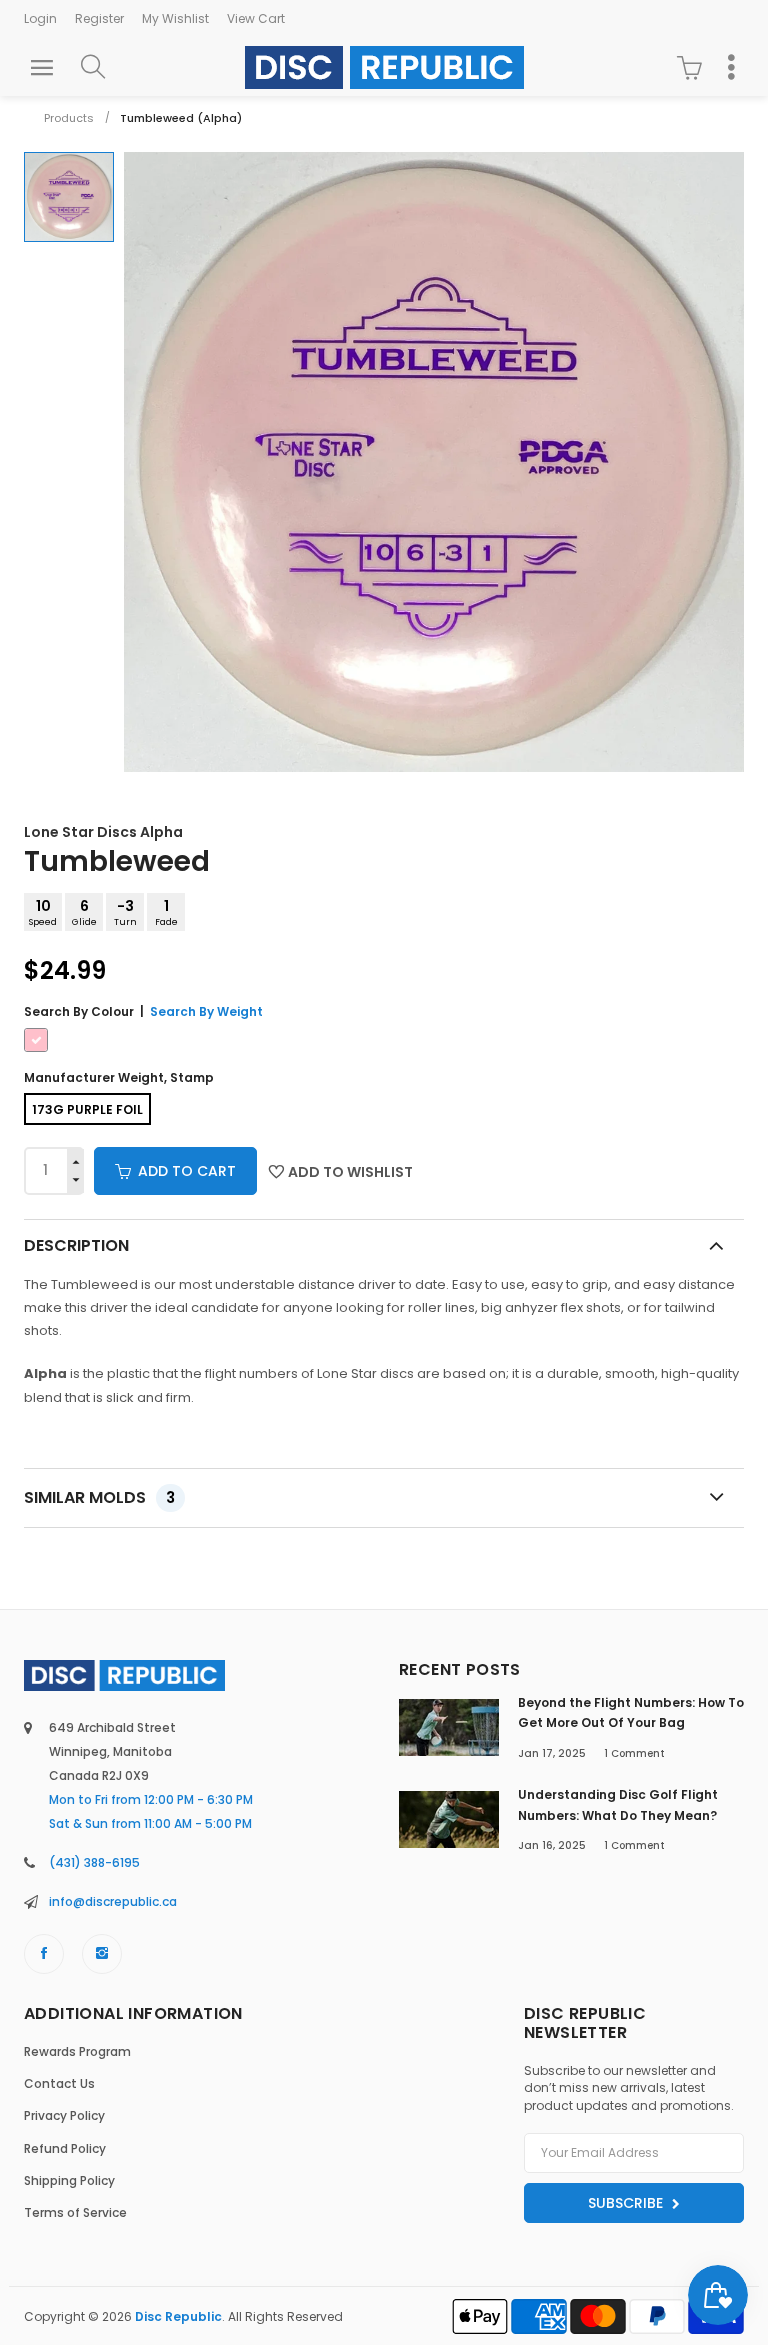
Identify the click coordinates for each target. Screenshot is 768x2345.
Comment (634, 1753)
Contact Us (59, 2083)
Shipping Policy (69, 2180)
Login (40, 18)
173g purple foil (87, 1109)
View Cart (256, 18)
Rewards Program (77, 2051)
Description (76, 1245)
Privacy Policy (64, 2115)
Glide (84, 912)
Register (99, 18)
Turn (125, 912)
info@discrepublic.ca (113, 1901)
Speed (43, 912)
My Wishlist (175, 18)
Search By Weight (206, 1011)
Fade (166, 912)
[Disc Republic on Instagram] (102, 1954)
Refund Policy (65, 2148)
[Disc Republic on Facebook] (44, 1954)
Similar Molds (99, 1497)
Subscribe (627, 2203)
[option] (69, 197)
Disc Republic (178, 2316)
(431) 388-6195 (94, 1862)
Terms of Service (75, 2212)
